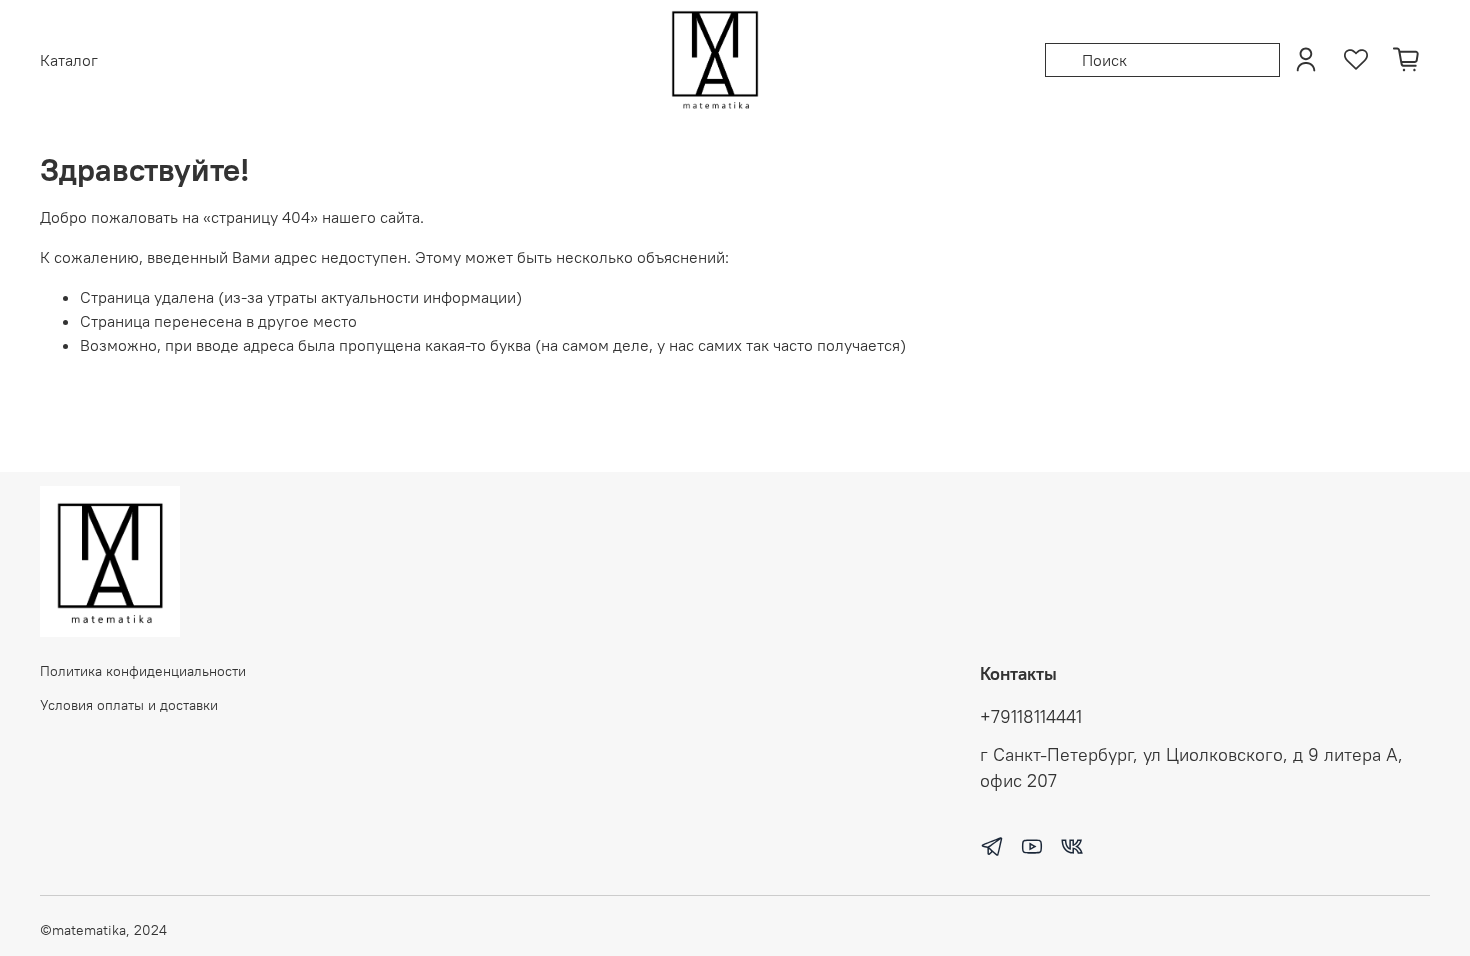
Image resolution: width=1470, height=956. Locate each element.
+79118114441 (1031, 717)
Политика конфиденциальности (143, 671)
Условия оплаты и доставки (129, 705)
